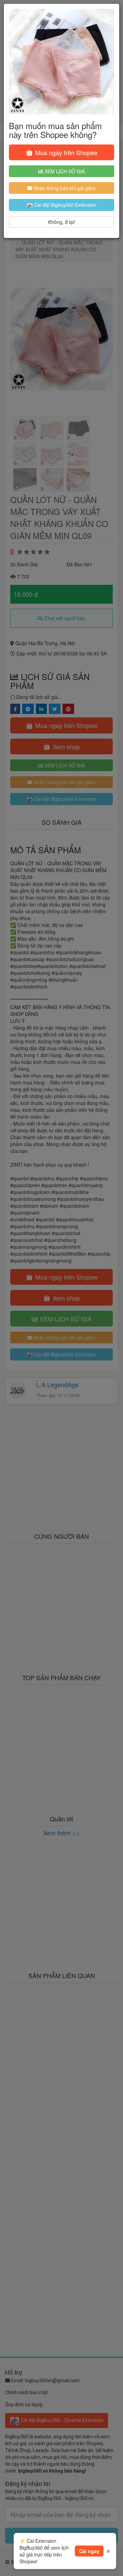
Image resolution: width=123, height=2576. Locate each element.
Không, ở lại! (62, 222)
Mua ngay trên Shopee (65, 152)
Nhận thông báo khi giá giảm (64, 188)
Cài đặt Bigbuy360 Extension (65, 205)
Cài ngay (89, 2551)
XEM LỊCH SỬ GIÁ (64, 171)
